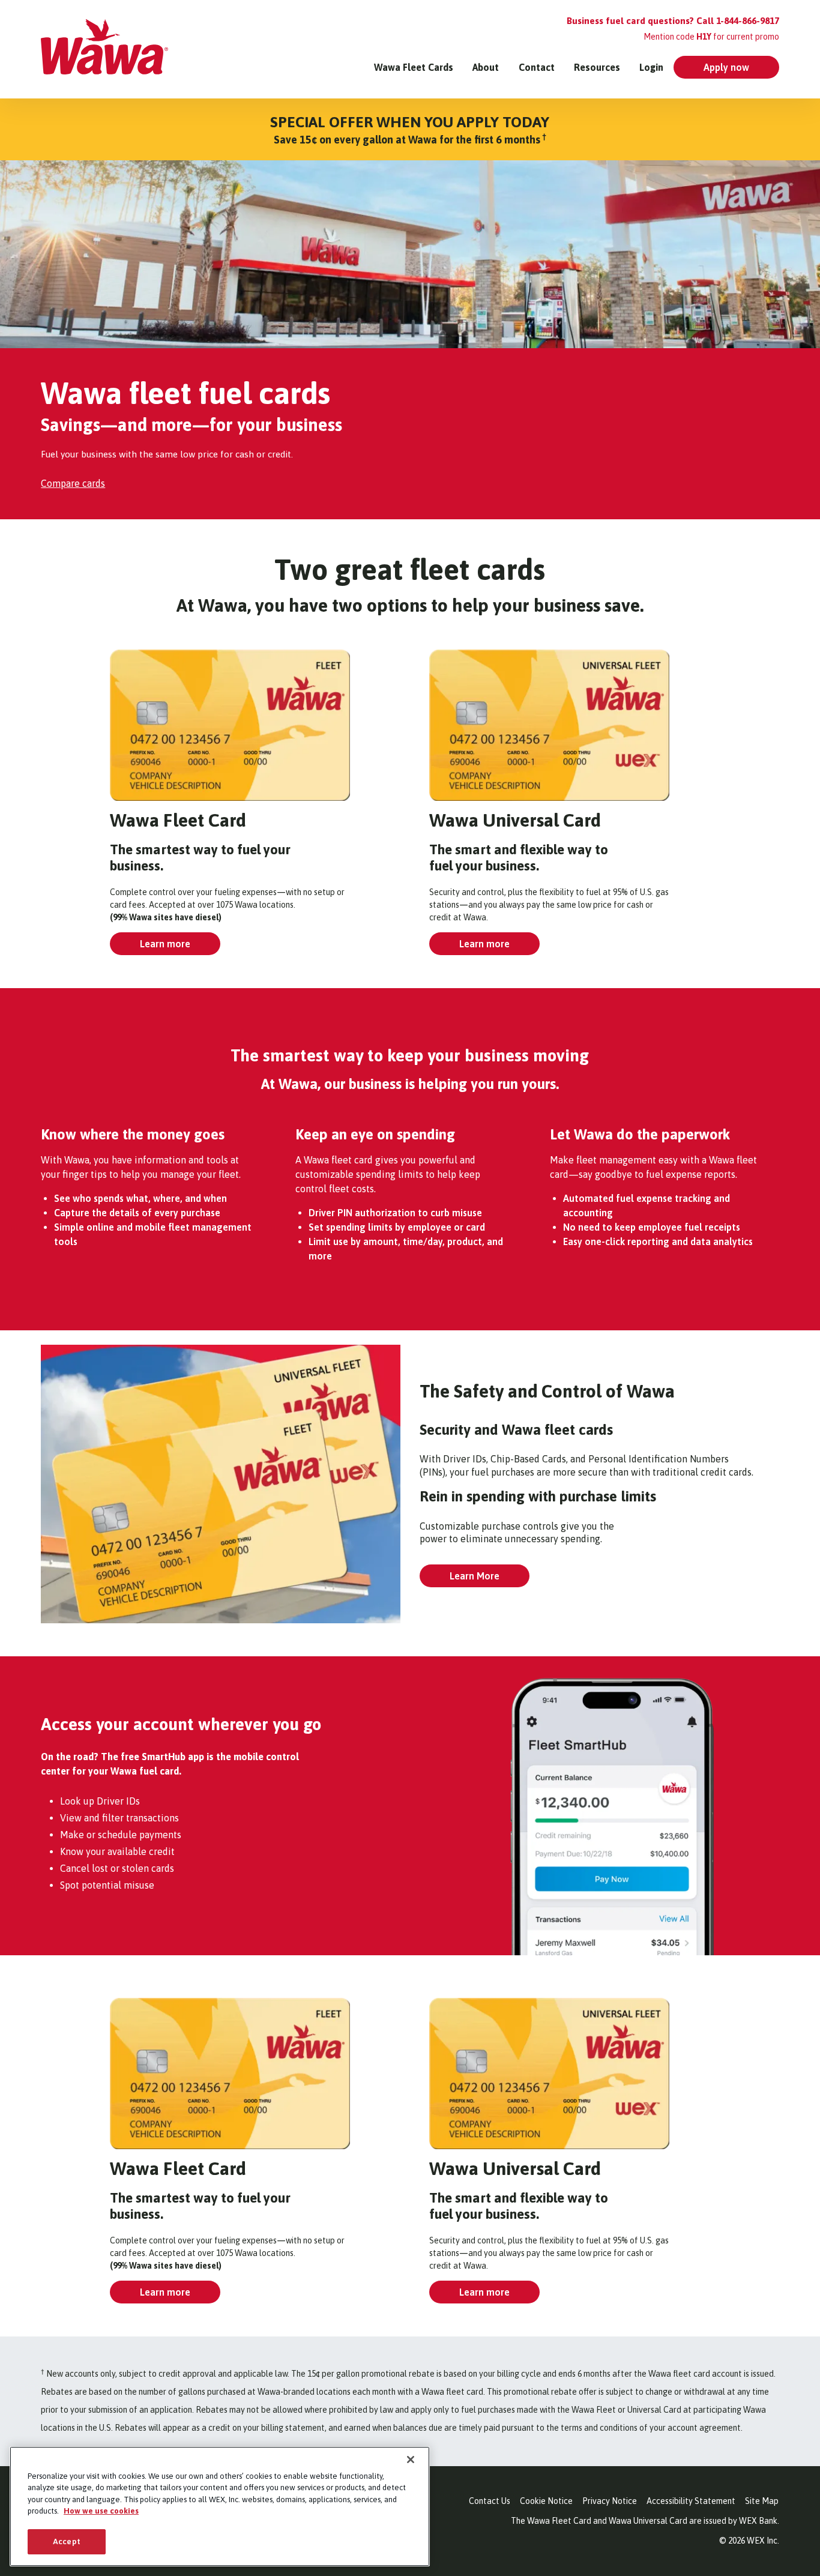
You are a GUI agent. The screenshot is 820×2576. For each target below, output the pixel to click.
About (486, 67)
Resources (597, 67)
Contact (537, 67)
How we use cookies (101, 2511)
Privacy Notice (610, 2501)
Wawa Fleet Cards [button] (414, 67)
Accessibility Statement (691, 2501)
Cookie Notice (546, 2501)
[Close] (411, 2460)
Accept (67, 2541)
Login (651, 67)
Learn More (475, 1576)
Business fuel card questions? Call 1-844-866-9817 (673, 21)
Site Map (762, 2501)
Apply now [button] (726, 67)
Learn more (165, 944)
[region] (220, 2506)
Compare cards (73, 483)
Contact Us (490, 2501)
